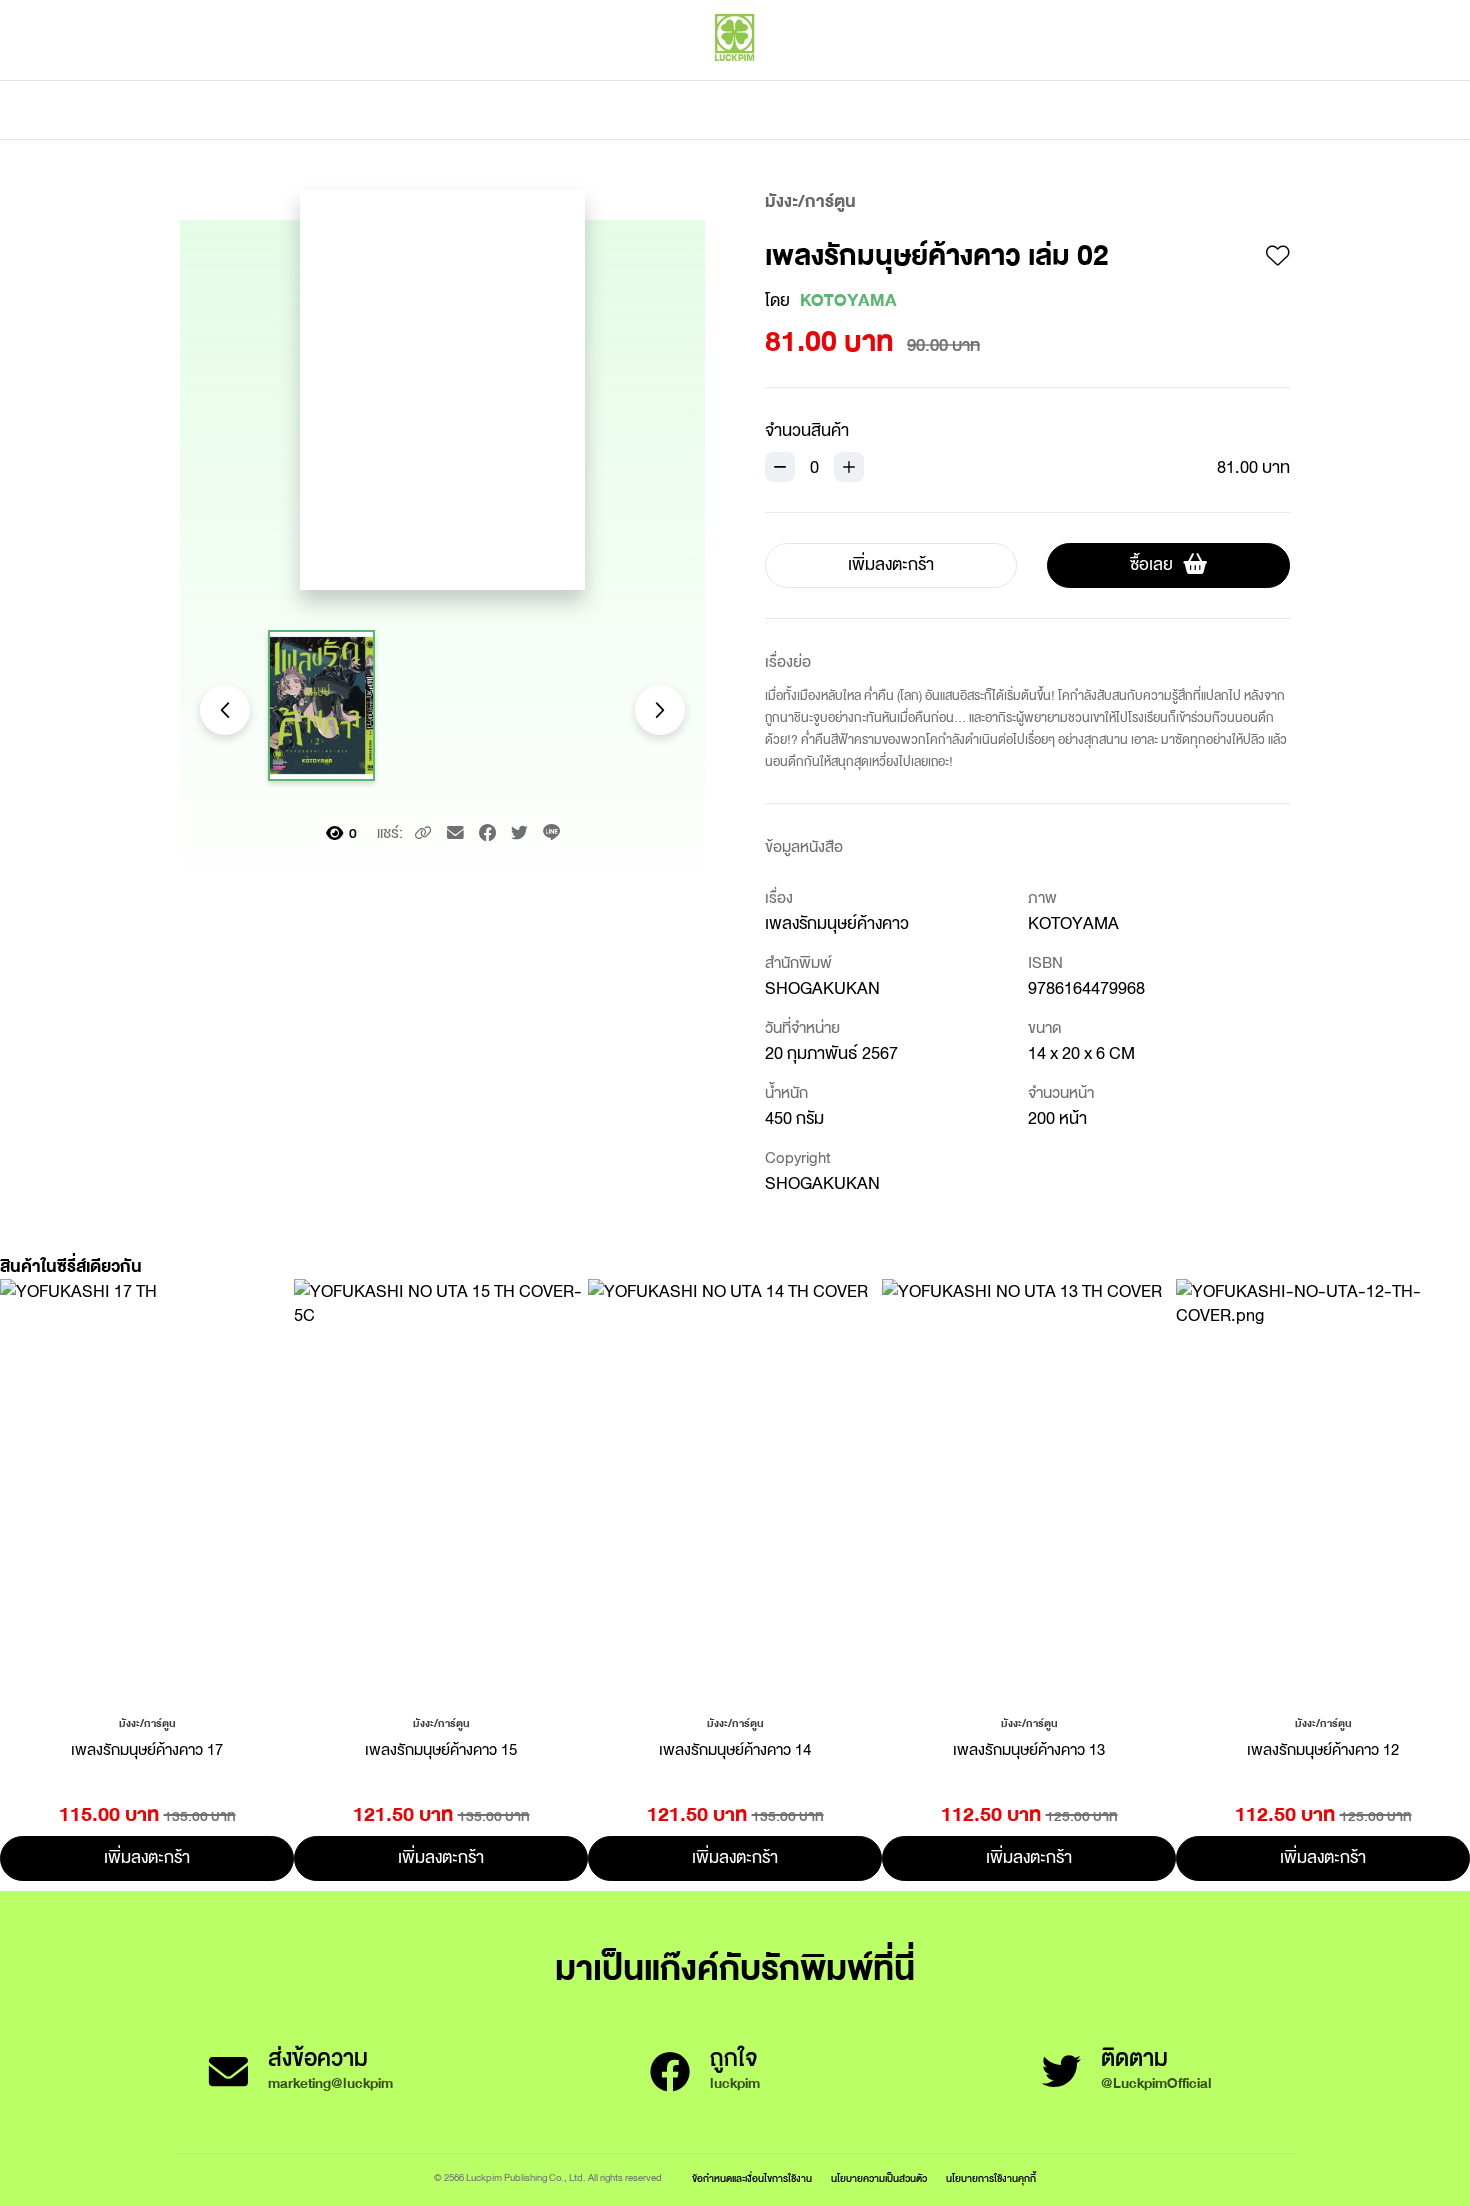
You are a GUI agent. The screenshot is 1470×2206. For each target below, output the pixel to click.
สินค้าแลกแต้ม (650, 110)
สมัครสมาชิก (1252, 80)
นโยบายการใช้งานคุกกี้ (991, 2178)
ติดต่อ (933, 110)
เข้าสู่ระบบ (1160, 80)
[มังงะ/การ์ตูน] (147, 1722)
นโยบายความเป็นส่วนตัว (879, 2178)
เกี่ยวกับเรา (805, 110)
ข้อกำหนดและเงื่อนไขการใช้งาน (752, 2178)
